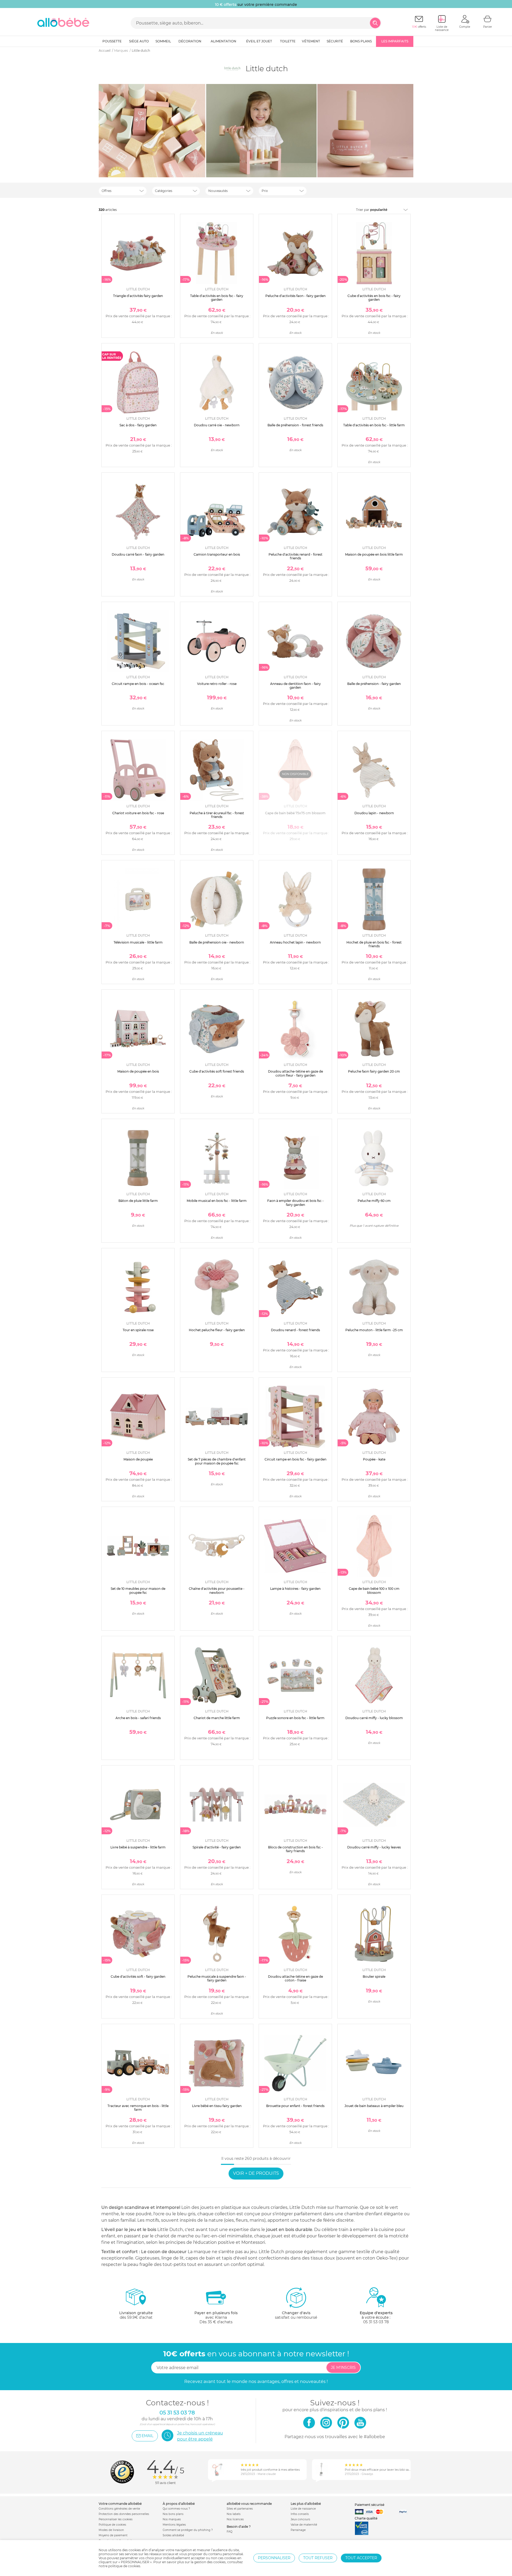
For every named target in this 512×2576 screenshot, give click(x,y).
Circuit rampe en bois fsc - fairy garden (295, 1459)
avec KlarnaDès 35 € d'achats (216, 2317)
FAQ (229, 2532)
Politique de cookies (112, 2525)
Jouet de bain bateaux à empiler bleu (374, 2106)
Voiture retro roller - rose (217, 684)
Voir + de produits (256, 2173)
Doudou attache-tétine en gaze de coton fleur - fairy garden (295, 1073)
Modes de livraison (111, 2530)
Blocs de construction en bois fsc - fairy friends (295, 1849)
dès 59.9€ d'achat (136, 2315)
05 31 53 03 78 (376, 2322)
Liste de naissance (303, 2509)
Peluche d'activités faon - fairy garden (295, 296)
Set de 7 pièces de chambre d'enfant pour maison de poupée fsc (217, 1461)
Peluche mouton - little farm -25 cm (374, 1330)
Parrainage (298, 2530)
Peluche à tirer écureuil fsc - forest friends (217, 815)
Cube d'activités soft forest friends (217, 1071)
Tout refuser (318, 2558)
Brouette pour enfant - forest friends (295, 2106)
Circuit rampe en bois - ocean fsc (138, 684)
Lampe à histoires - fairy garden (295, 1589)
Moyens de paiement (113, 2535)
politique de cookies (124, 2566)
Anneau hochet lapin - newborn (295, 942)
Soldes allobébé (173, 2535)
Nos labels (234, 2514)
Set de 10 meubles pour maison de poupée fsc (138, 1590)
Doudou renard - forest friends (295, 1330)
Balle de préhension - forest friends (295, 425)
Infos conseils (300, 2514)
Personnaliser (274, 2558)
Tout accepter (361, 2558)
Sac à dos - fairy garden (138, 425)
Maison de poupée (138, 1459)
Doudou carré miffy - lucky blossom (374, 1718)
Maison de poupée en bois (138, 1071)
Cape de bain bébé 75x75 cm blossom (295, 813)
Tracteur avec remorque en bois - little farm (138, 2108)
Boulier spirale (374, 1977)
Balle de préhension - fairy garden (374, 684)
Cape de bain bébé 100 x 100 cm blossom (374, 1590)
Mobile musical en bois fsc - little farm (217, 1201)
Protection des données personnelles (124, 2514)
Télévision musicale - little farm (138, 942)
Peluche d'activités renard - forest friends (295, 556)
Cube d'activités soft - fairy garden (138, 1977)
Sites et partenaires (240, 2509)
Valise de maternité (304, 2525)
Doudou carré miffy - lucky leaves (374, 1847)
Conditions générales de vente (119, 2509)
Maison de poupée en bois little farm (374, 554)
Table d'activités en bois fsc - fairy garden (217, 298)
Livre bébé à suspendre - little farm (138, 1847)
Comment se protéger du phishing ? (188, 2530)
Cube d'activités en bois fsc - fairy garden (374, 298)
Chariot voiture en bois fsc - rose (138, 813)
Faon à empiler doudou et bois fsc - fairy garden (295, 1203)
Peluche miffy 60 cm (374, 1201)
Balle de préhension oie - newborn (217, 942)
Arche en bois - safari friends (138, 1718)
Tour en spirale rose (138, 1330)
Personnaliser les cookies (116, 2519)
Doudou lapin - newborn (374, 813)
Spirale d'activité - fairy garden (217, 1847)
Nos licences (235, 2519)
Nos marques (172, 2519)
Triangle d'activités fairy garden (138, 296)
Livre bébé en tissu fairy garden (217, 2106)
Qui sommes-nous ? (176, 2509)
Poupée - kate (374, 1459)
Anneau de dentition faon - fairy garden (295, 686)
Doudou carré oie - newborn (217, 425)
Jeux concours (300, 2519)
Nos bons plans (173, 2514)
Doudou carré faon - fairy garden (138, 554)
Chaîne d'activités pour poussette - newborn (217, 1590)
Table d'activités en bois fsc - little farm (374, 425)
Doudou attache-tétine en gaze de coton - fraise (295, 1978)
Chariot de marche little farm (217, 1718)
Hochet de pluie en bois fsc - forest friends (374, 944)
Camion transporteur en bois (217, 554)
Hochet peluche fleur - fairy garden (217, 1330)
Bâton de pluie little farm (138, 1201)
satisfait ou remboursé (296, 2315)
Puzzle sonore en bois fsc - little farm (295, 1718)
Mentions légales (174, 2525)
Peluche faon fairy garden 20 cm (374, 1071)
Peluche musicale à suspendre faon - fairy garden (217, 1978)
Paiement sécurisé (369, 2505)
